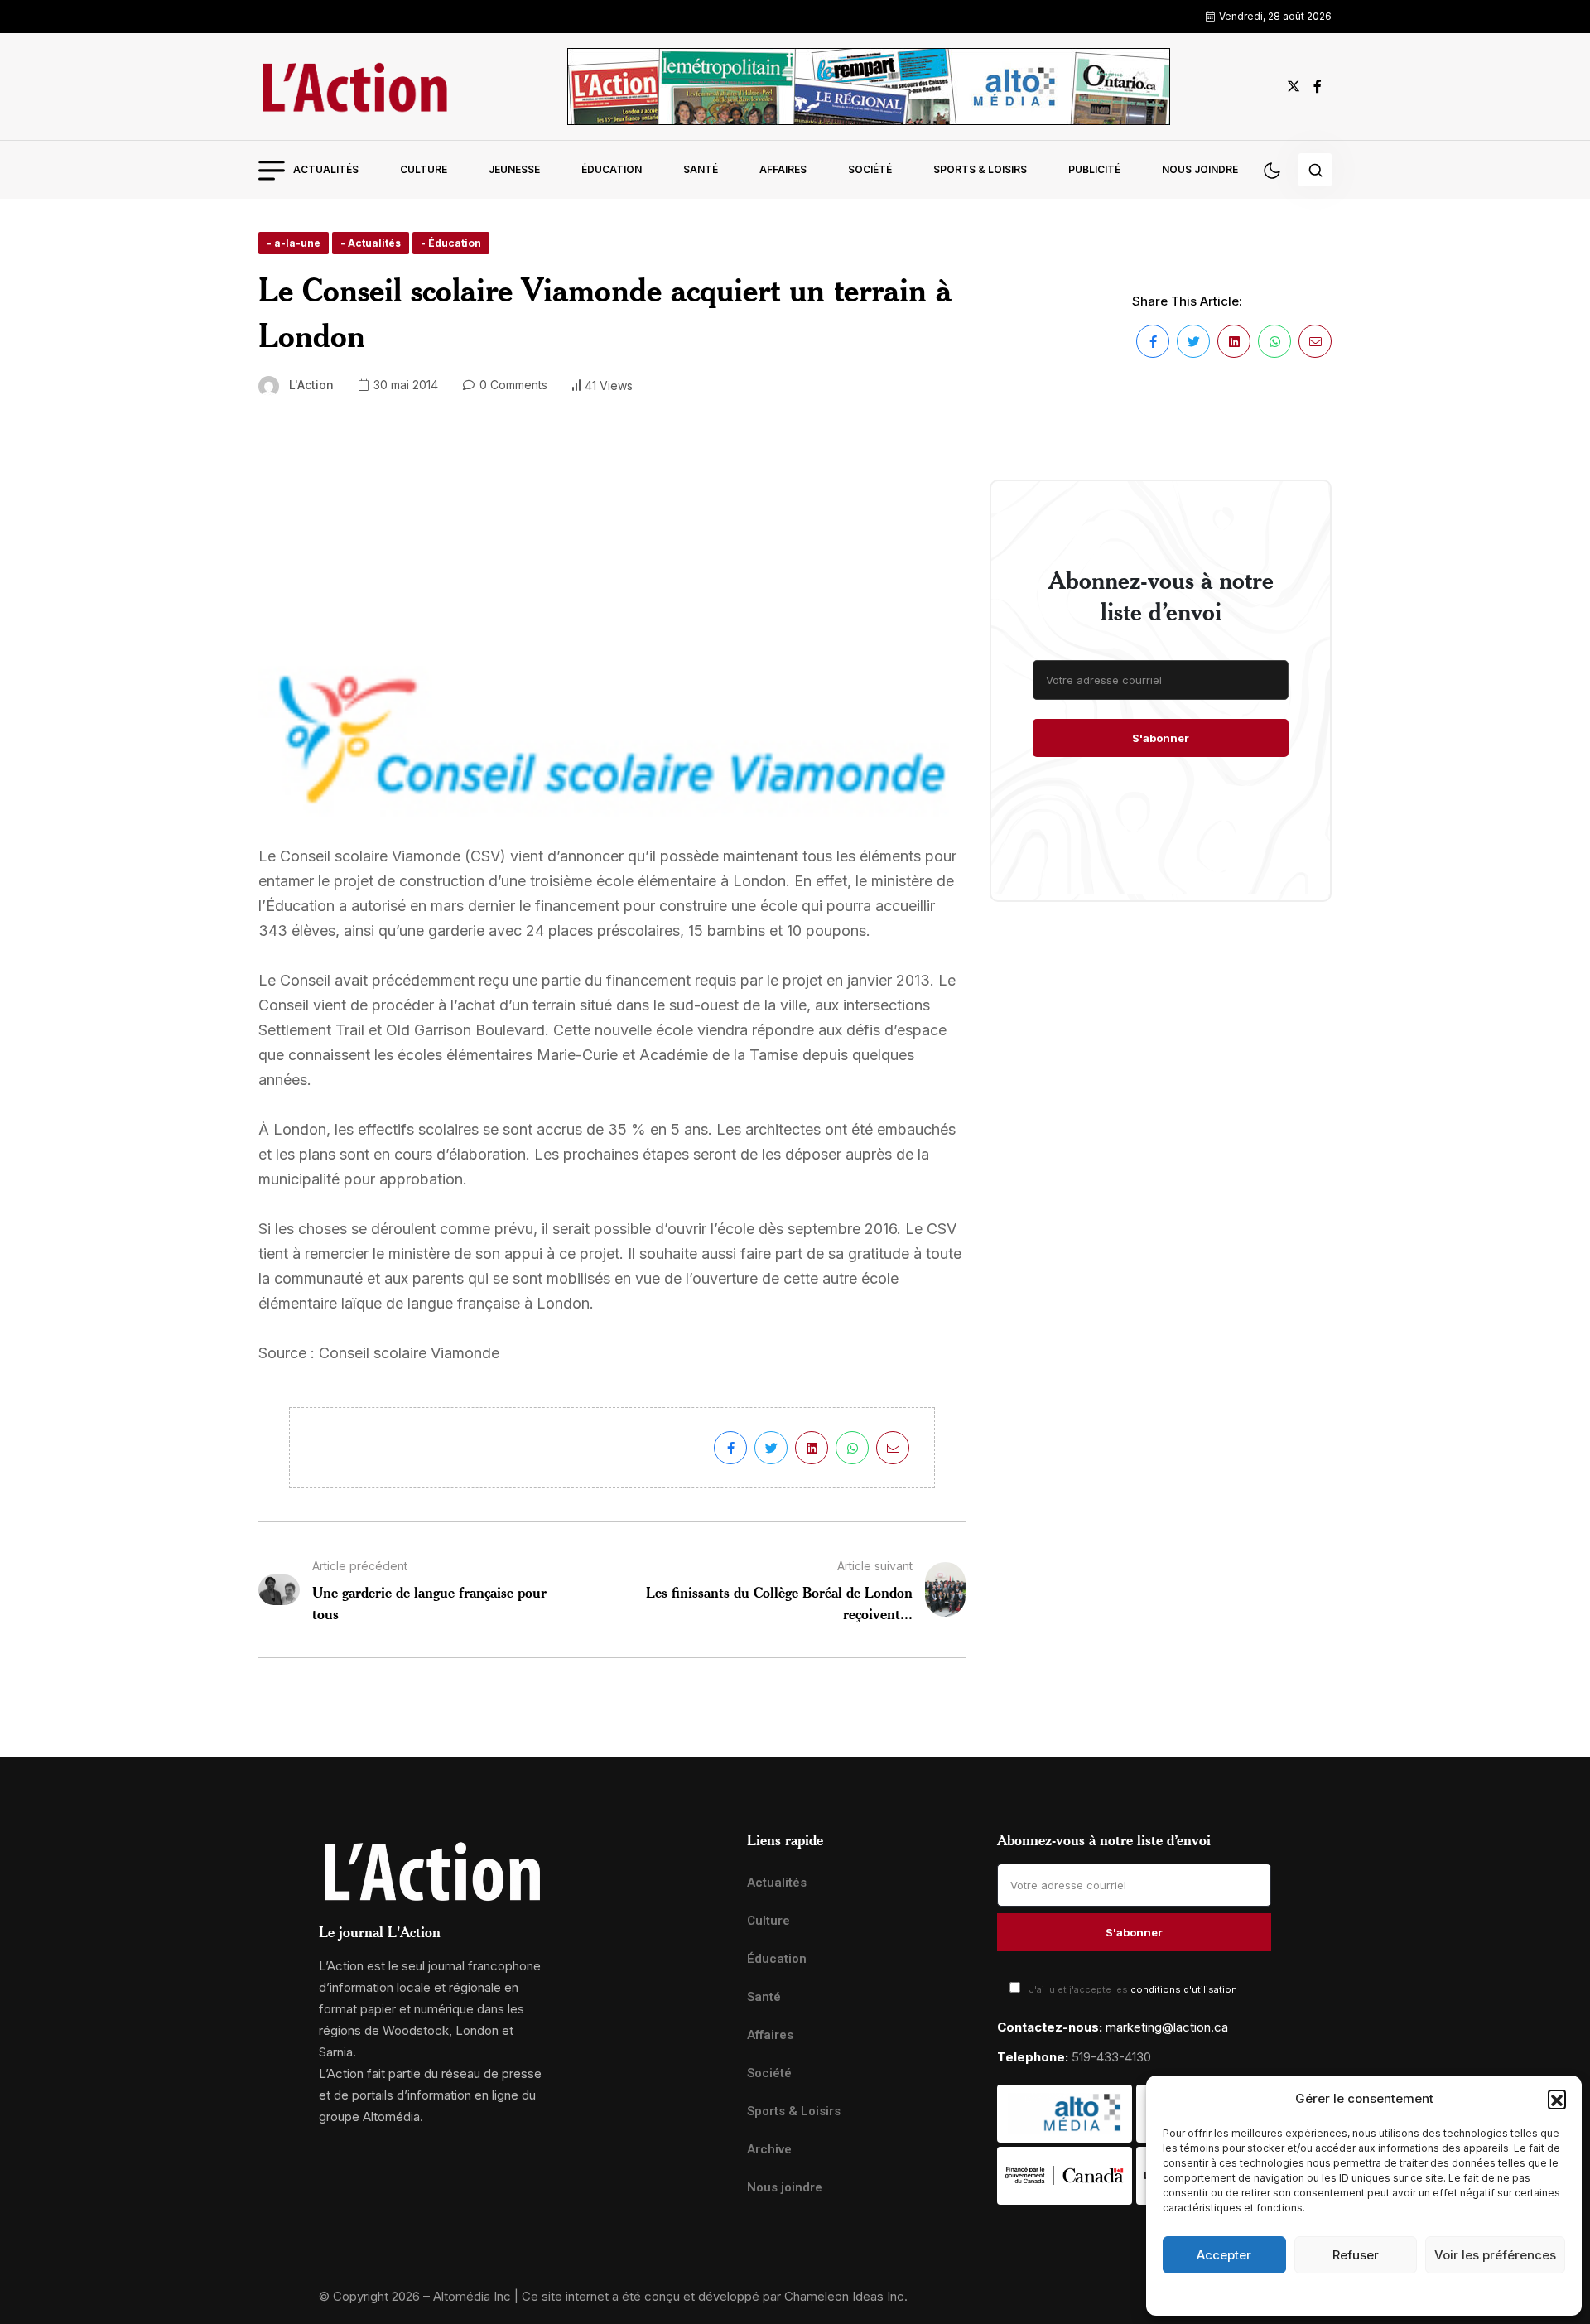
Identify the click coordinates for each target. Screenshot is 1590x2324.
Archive (769, 2149)
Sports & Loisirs (980, 169)
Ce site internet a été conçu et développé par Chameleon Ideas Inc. (715, 2296)
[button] (1557, 2099)
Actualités (326, 169)
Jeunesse (514, 169)
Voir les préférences (1495, 2255)
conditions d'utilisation (1184, 1989)
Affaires (783, 169)
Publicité (1094, 169)
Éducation (612, 169)
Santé (701, 169)
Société (870, 169)
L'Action (311, 385)
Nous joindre (1200, 169)
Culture (424, 169)
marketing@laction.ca (1167, 2027)
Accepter (1224, 2255)
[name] (354, 87)
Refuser (1356, 2255)
